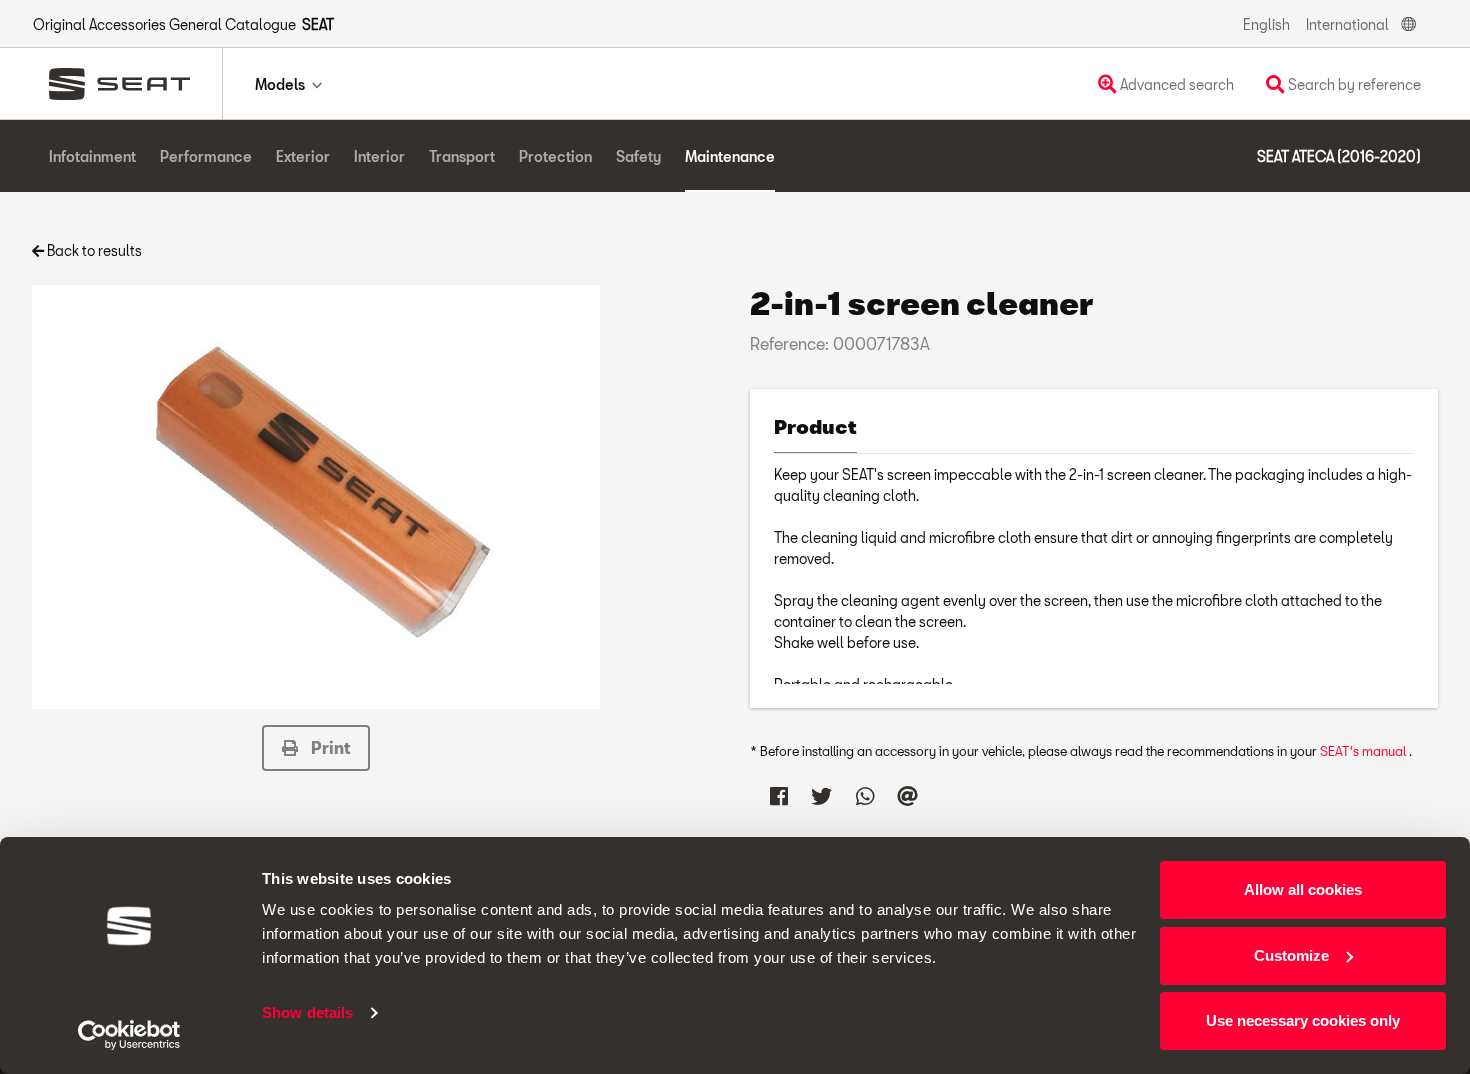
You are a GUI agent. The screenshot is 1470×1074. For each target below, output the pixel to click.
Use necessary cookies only (1303, 1020)
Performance (206, 156)
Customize (1291, 955)
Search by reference (1353, 84)
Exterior (303, 156)
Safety (638, 156)
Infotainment (92, 156)
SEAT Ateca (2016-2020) (1339, 156)
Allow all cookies (1303, 889)
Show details (307, 1012)
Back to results (93, 250)
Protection (555, 156)
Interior (379, 156)
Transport (462, 156)
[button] (316, 748)
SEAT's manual (1364, 751)
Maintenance (730, 156)
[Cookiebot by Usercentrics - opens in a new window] (129, 1035)
